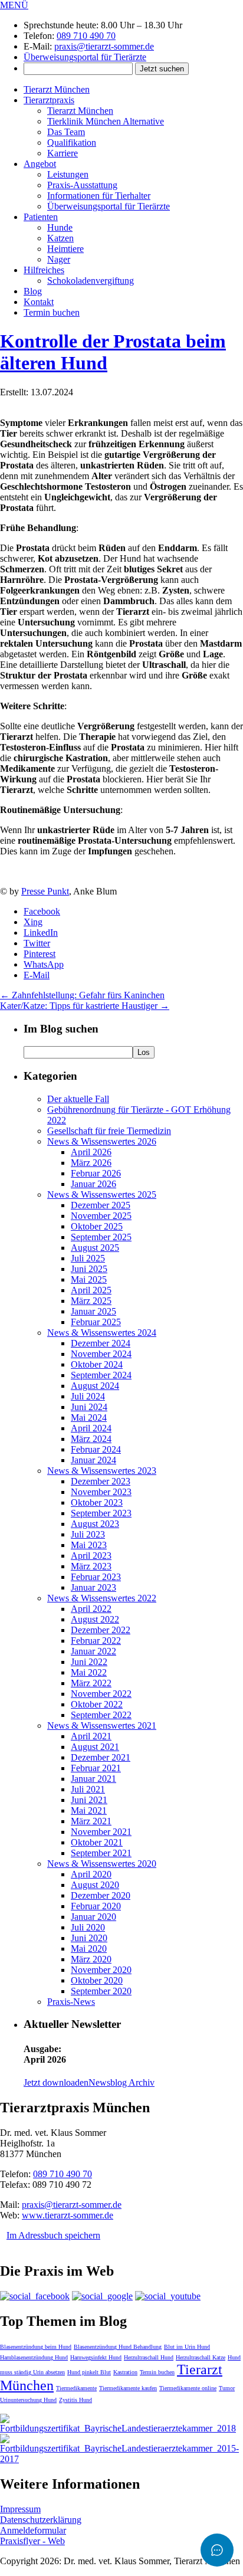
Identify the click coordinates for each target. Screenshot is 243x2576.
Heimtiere (65, 249)
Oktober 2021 (97, 1842)
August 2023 (95, 1524)
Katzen (60, 238)
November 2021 (101, 1832)
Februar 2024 (96, 1449)
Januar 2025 (93, 1311)
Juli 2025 (88, 1258)
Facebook (42, 911)
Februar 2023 (96, 1577)
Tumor (227, 2388)
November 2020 (101, 1970)
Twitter (37, 943)
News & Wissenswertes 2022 (102, 1598)
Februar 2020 (96, 1906)
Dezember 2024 (101, 1343)
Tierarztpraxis (49, 100)
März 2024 (91, 1439)
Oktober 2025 (97, 1226)
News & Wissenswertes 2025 (102, 1194)
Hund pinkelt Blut (89, 2372)
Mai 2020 (89, 1949)
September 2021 (101, 1853)
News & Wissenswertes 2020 (102, 1864)
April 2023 (91, 1556)
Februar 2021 (96, 1768)
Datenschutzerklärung (41, 2520)
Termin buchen (52, 312)
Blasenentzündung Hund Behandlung (118, 2347)
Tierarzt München (57, 89)
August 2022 (95, 1619)
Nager (59, 259)
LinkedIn (41, 933)
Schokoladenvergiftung (91, 281)
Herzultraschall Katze (201, 2357)
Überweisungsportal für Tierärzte (85, 57)
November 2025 (101, 1216)
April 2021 (91, 1736)
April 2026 (91, 1152)
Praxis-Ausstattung (82, 185)
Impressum (20, 2509)
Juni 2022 (89, 1662)
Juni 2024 (89, 1407)
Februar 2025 (96, 1322)
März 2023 (91, 1566)
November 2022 (101, 1694)
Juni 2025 (89, 1269)
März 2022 (91, 1683)
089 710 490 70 (86, 36)
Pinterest (40, 954)
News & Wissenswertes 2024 (102, 1333)
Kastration (125, 2372)
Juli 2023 (88, 1534)
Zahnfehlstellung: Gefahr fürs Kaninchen (82, 995)
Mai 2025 (89, 1279)
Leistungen (68, 174)
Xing (33, 922)
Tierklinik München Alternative (106, 121)
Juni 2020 (89, 1938)
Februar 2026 (96, 1173)
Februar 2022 (96, 1641)
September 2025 (101, 1237)
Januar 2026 (93, 1184)
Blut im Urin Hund (187, 2347)
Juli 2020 (88, 1927)
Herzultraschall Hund (149, 2357)
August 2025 (95, 1248)
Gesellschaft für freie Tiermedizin (109, 1131)
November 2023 (101, 1492)
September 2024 (101, 1375)
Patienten (41, 217)
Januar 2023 (93, 1587)
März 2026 (91, 1163)
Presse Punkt (45, 891)
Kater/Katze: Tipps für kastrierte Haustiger (85, 1006)
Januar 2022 (93, 1651)
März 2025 (91, 1301)
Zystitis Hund (75, 2400)
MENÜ (14, 5)
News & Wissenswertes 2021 (102, 1725)
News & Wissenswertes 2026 (102, 1141)
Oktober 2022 (97, 1704)
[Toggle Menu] (217, 2550)
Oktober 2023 (97, 1502)
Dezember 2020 (101, 1895)
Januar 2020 (93, 1917)
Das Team (66, 132)
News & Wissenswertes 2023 (102, 1471)
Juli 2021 (88, 1789)
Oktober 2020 (97, 1980)
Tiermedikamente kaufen (128, 2388)
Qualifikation (72, 142)
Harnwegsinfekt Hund (96, 2357)
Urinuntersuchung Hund (28, 2400)
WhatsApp (44, 964)
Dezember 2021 (101, 1757)
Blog (33, 291)
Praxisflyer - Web (32, 2541)
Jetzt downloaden (56, 2082)
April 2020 (91, 1874)
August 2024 (95, 1386)
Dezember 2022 (101, 1630)
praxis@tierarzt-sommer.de (104, 46)
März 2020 (91, 1959)
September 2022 (101, 1715)
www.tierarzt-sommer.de (68, 2215)
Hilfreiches (44, 270)
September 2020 (101, 1991)
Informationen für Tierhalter (99, 196)
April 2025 (91, 1290)
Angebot (40, 164)
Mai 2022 (89, 1672)
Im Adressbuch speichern (53, 2235)
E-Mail (37, 975)
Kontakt (39, 302)
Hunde (60, 227)
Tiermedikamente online (188, 2388)
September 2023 (101, 1513)
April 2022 (91, 1609)
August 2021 (95, 1747)
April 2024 (91, 1428)
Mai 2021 (89, 1810)
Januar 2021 (93, 1779)
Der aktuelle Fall (78, 1099)
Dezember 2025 (101, 1205)
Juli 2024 (88, 1396)
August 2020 (95, 1885)
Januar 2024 (93, 1460)
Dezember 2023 (101, 1481)
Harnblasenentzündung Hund (34, 2357)
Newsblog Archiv (121, 2082)
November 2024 (101, 1354)
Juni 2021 (89, 1800)
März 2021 (91, 1821)
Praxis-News (71, 2002)
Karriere (63, 153)
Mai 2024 (89, 1418)
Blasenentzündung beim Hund (36, 2347)
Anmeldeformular (33, 2530)
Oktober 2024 (97, 1364)
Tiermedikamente (76, 2388)
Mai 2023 (89, 1545)
